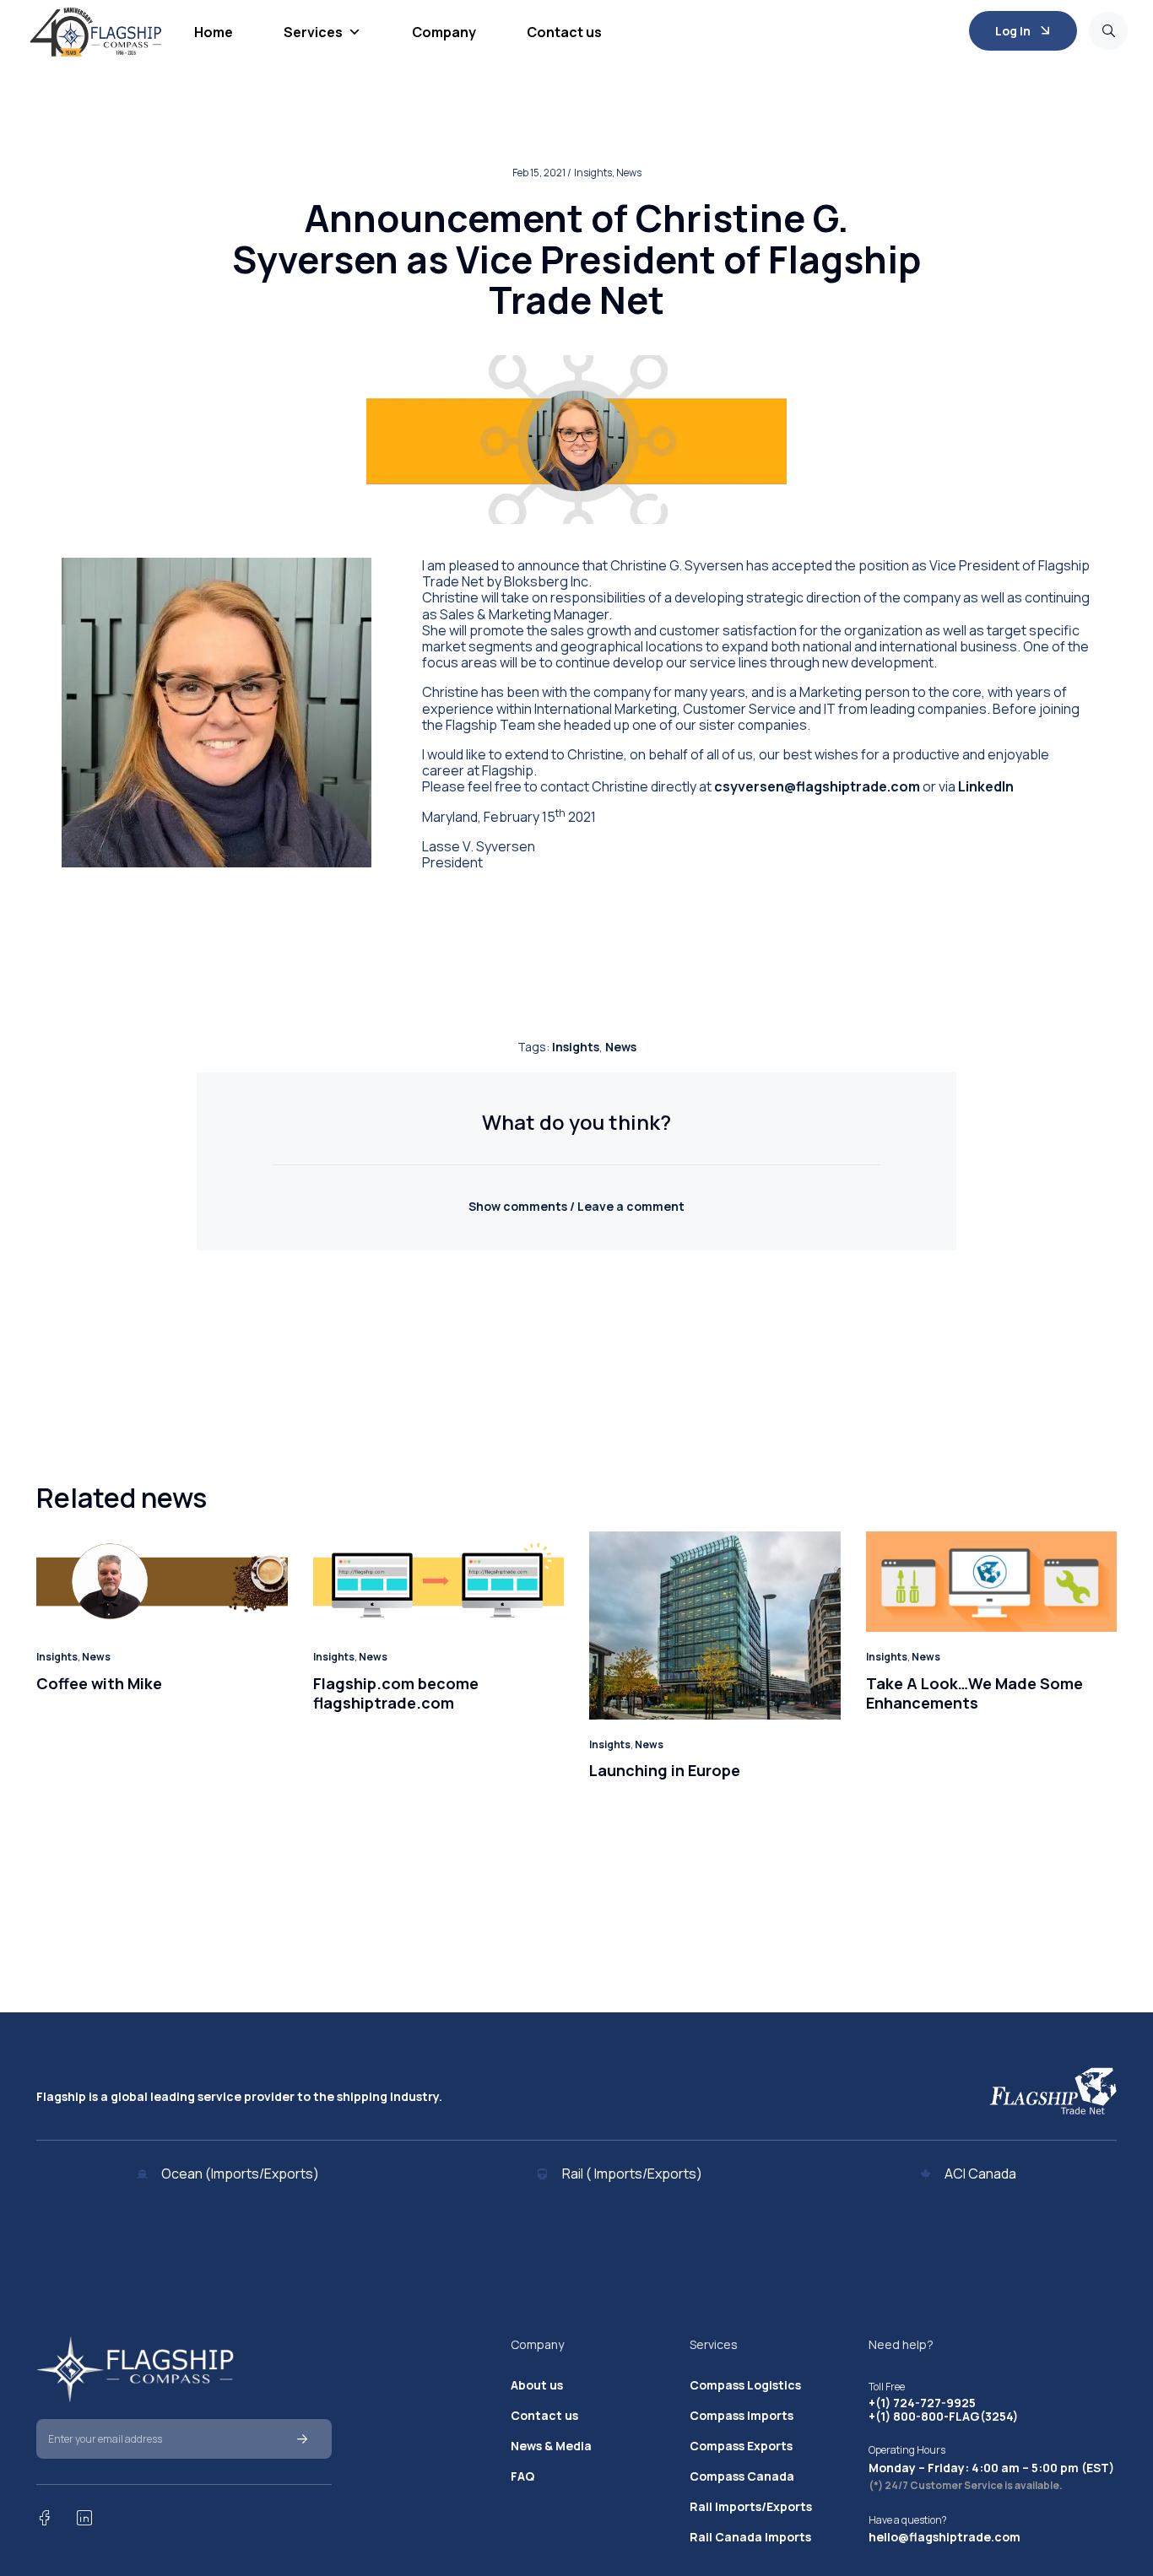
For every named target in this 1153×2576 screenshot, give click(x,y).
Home (214, 32)
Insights (576, 1047)
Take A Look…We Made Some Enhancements (974, 1693)
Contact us (564, 32)
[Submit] (302, 2439)
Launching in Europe (665, 1770)
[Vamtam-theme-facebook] (44, 2518)
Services (313, 32)
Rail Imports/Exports (751, 2507)
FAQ (522, 2476)
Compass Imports (742, 2416)
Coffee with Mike (99, 1683)
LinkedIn (986, 786)
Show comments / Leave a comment (576, 1206)
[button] (576, 1206)
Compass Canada (742, 2476)
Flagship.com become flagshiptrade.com (396, 1693)
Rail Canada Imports (750, 2537)
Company (444, 32)
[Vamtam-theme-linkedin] (84, 2518)
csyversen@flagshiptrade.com (817, 786)
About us (537, 2385)
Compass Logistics (745, 2385)
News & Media (551, 2446)
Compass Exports (741, 2446)
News (621, 1047)
